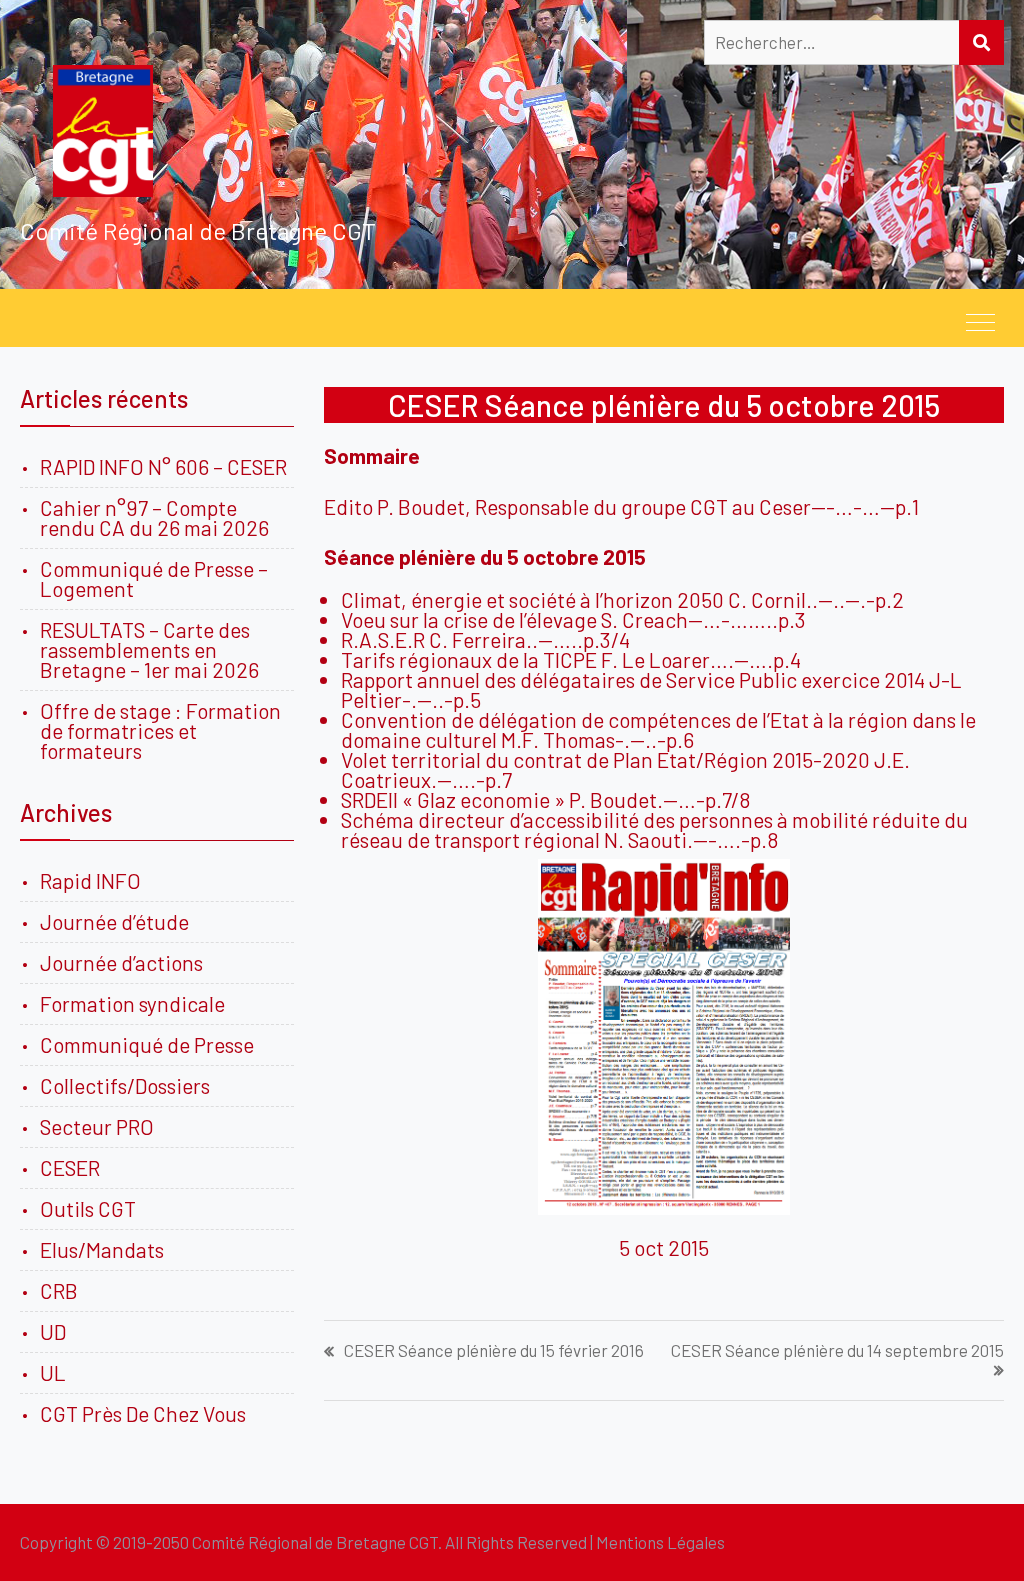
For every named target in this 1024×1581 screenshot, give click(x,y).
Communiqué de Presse (147, 1044)
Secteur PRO (97, 1126)
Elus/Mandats (102, 1249)
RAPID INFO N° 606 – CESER (163, 466)
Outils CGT (88, 1208)
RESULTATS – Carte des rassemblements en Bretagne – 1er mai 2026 (149, 649)
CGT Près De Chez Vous (143, 1413)
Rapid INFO (90, 880)
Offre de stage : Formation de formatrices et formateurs (160, 730)
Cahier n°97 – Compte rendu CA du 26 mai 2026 (154, 517)
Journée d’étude (118, 921)
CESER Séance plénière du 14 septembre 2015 (837, 1350)
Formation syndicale (132, 1003)
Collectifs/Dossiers (125, 1085)
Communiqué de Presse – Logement (154, 578)
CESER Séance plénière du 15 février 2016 (494, 1350)
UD (53, 1331)
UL (53, 1372)
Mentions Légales (660, 1542)
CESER (70, 1167)
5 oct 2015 (664, 1247)
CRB (59, 1290)
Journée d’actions (121, 962)
